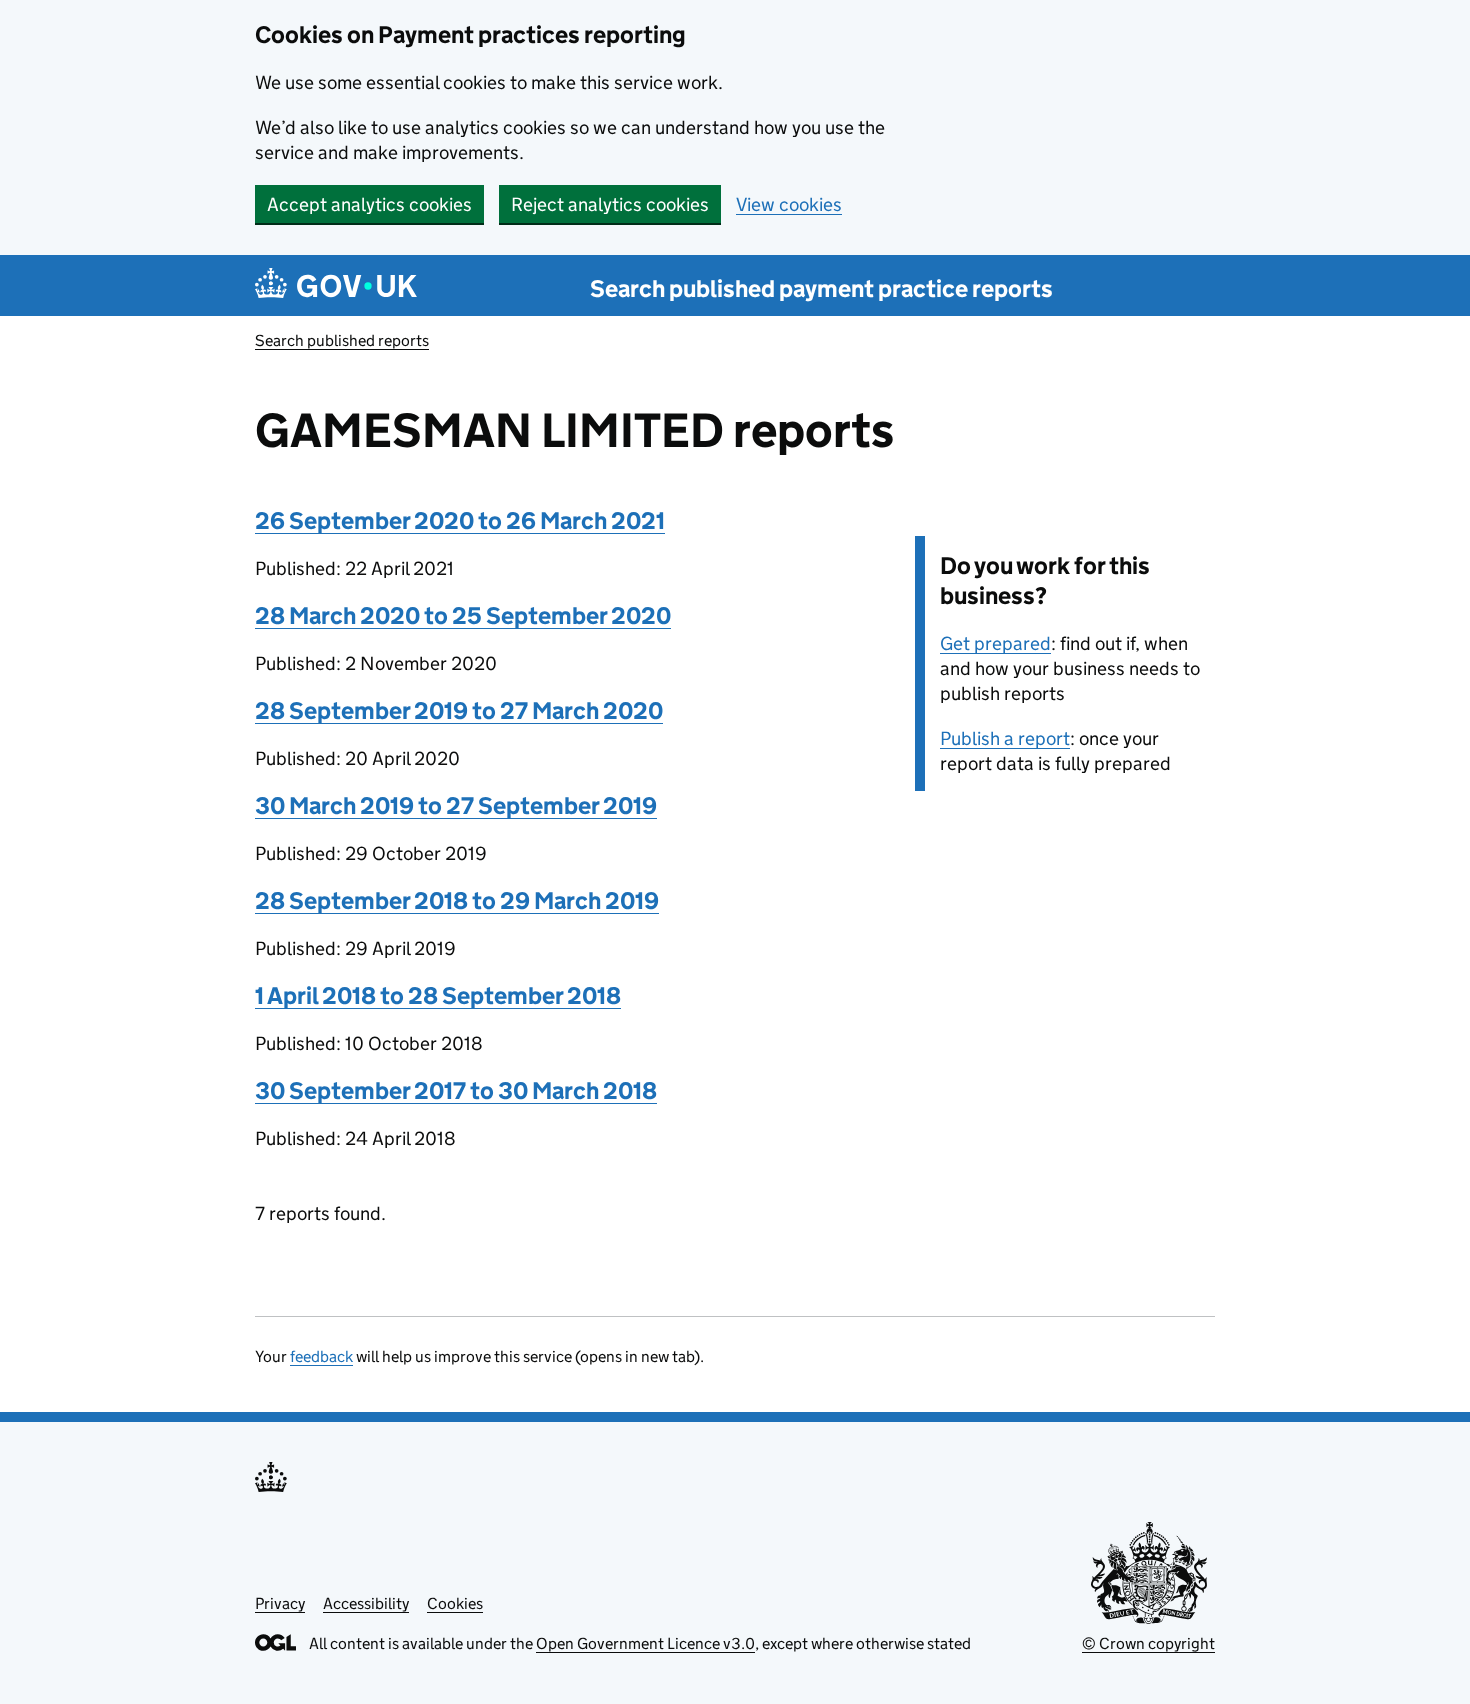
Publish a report (1005, 738)
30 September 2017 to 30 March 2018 (456, 1090)
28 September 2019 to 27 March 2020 (459, 710)
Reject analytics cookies (610, 204)
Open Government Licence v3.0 (645, 1643)
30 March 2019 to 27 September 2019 (456, 805)
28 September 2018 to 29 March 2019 (457, 900)
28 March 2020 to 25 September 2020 (463, 615)
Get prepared (995, 643)
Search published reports (342, 340)
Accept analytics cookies (369, 204)
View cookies (789, 204)
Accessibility (366, 1603)
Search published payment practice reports (821, 288)
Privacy (280, 1603)
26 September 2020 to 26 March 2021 (460, 520)
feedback (321, 1356)
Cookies (455, 1603)
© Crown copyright (1148, 1643)
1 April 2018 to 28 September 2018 (438, 995)
